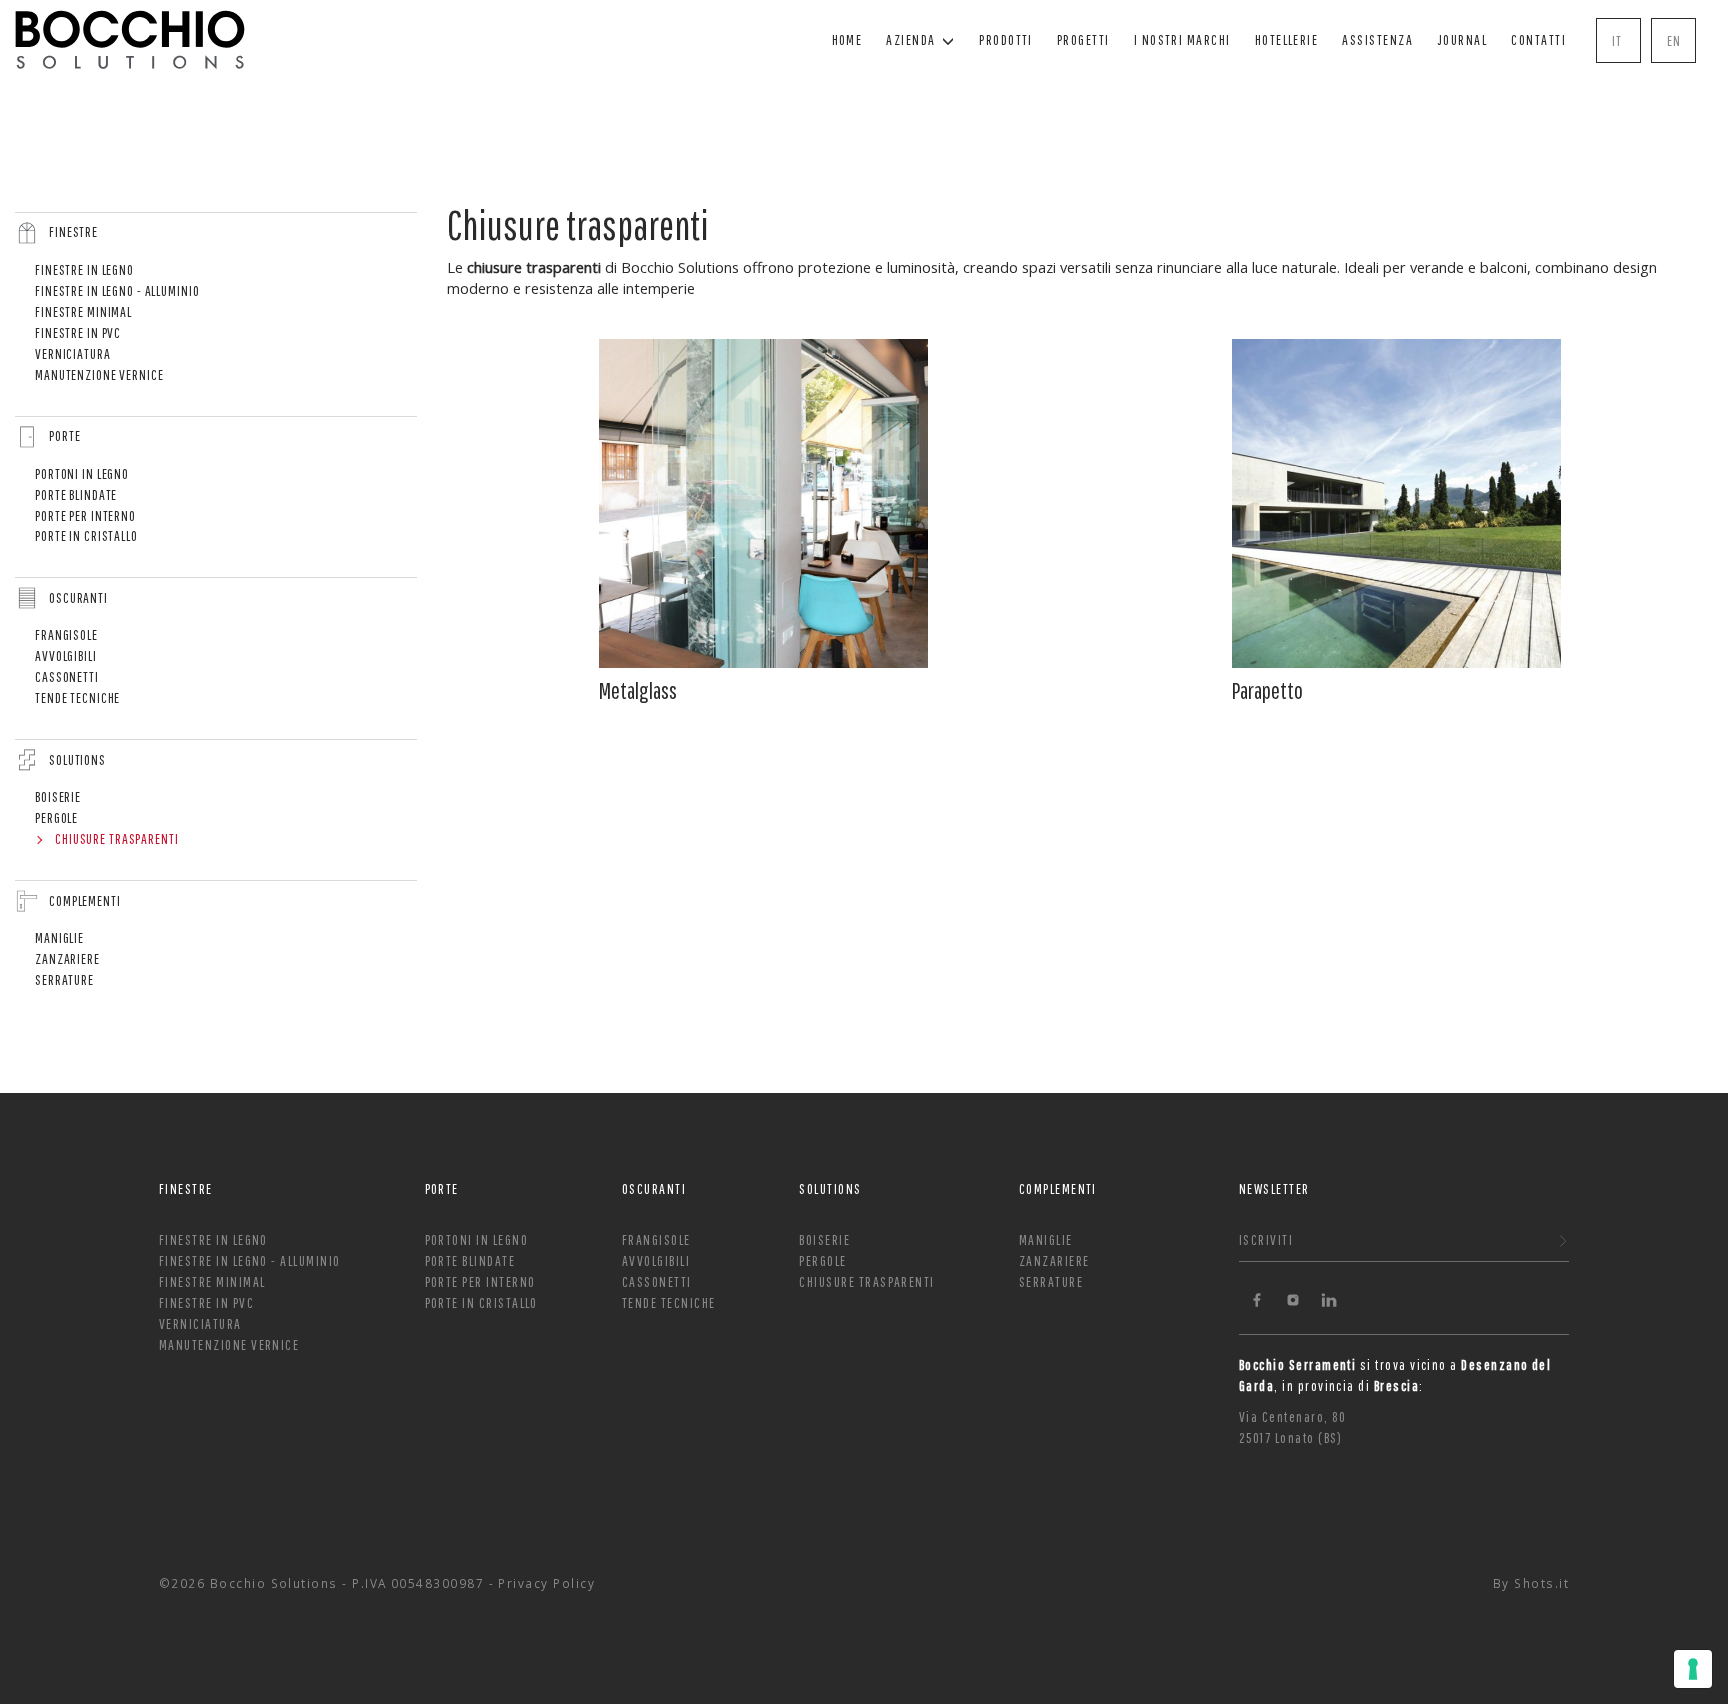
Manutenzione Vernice (99, 374)
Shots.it (1541, 1583)
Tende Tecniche (77, 697)
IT (1617, 40)
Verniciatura (73, 353)
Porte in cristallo (86, 535)
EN (1674, 40)
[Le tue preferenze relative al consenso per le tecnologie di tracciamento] (1693, 1669)
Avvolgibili (66, 655)
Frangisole (66, 634)
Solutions (77, 759)
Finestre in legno (84, 269)
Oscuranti (78, 597)
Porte (64, 435)
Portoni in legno (82, 473)
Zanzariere (67, 958)
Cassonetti (67, 676)
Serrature (64, 979)
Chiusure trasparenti (117, 838)
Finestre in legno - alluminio (117, 290)
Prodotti (1006, 39)
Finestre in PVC (78, 332)
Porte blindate (76, 494)
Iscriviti (1266, 1239)
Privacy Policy (546, 1583)
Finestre (73, 231)
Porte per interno (85, 515)
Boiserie (58, 796)
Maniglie (59, 937)
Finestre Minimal (83, 311)
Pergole (56, 817)
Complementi (85, 900)
